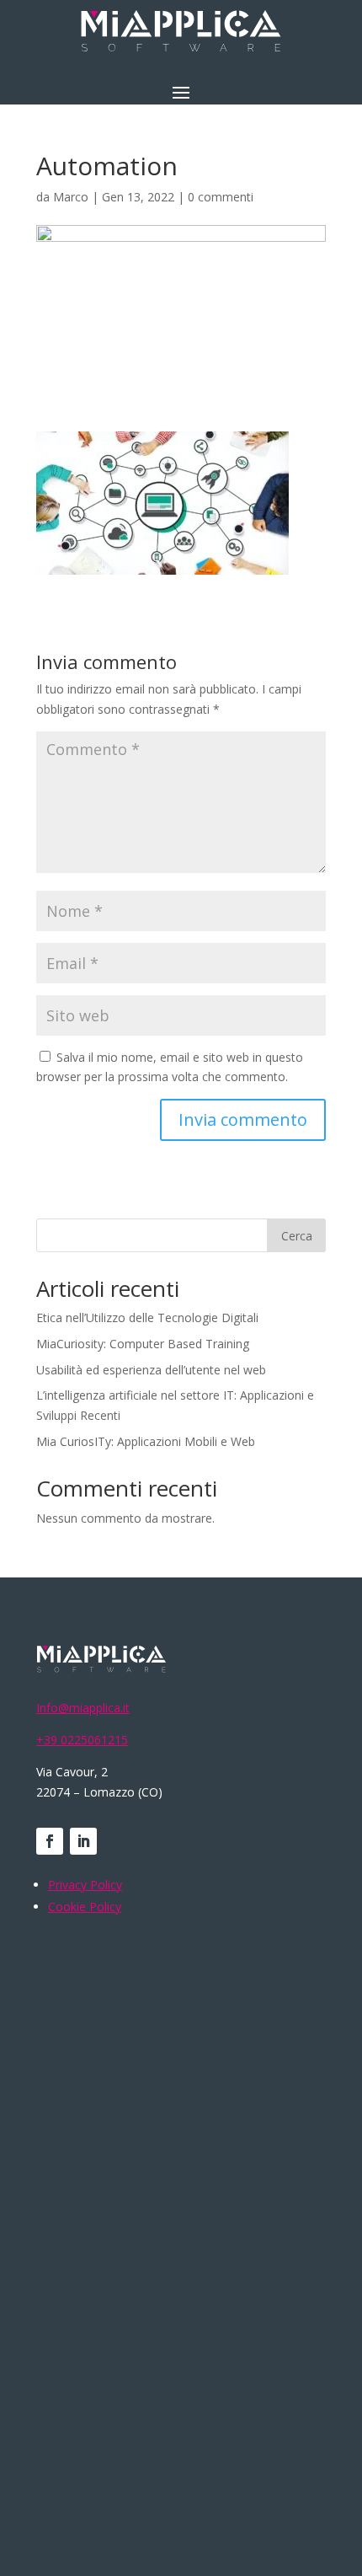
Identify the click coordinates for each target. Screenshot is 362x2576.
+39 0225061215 (82, 1740)
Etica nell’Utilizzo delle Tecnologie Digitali (147, 1317)
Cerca (297, 1236)
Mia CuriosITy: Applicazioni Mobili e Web (146, 1441)
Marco (71, 197)
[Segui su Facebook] (50, 1841)
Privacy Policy (85, 1885)
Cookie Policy (85, 1907)
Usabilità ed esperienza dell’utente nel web (151, 1370)
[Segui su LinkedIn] (83, 1841)
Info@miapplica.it (83, 1708)
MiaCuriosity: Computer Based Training (143, 1344)
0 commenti (221, 197)
